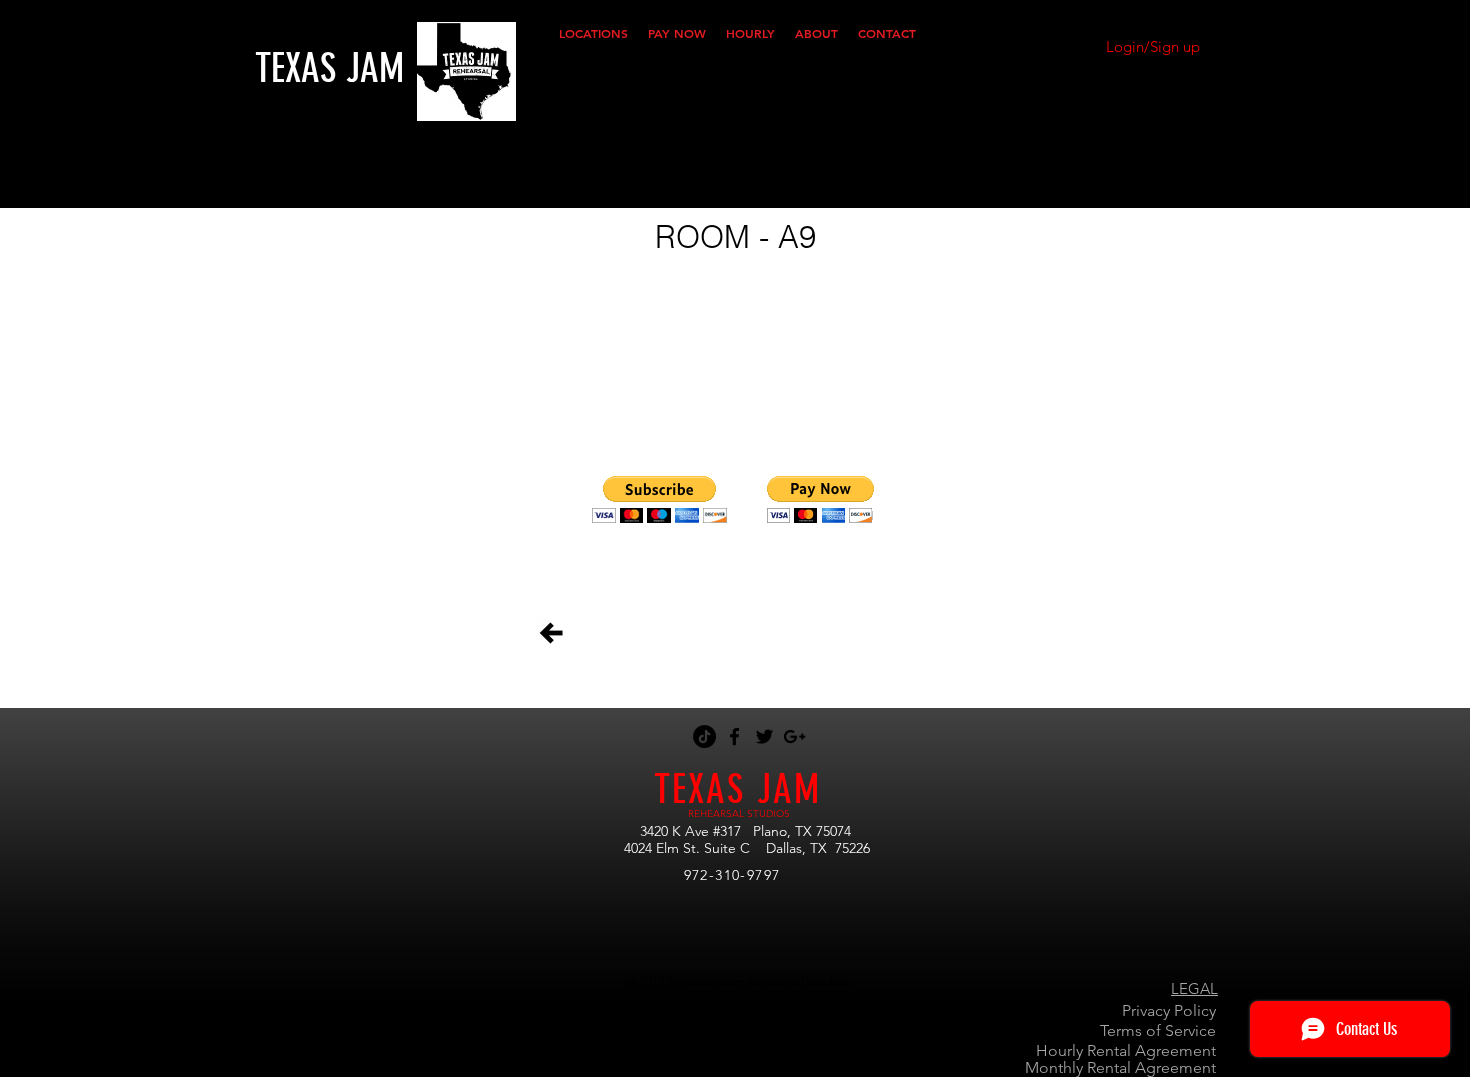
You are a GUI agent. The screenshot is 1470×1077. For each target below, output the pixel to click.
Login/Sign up (1153, 46)
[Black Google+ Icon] (794, 736)
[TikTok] (704, 736)
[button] (593, 33)
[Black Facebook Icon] (734, 736)
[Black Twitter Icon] (764, 736)
